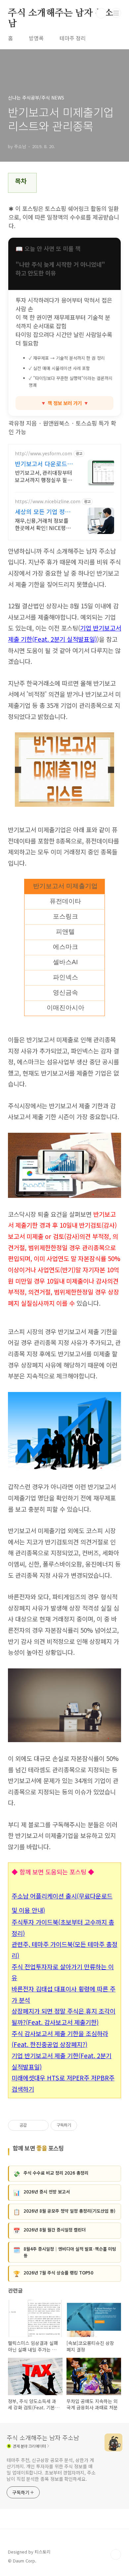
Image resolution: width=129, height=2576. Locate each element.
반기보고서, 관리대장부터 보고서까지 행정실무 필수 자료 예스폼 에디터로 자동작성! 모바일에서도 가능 (44, 476)
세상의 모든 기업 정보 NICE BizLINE (43, 511)
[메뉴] (116, 13)
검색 (101, 13)
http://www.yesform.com (43, 453)
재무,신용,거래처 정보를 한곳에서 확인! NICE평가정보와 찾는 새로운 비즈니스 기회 (44, 524)
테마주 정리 (73, 38)
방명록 (36, 38)
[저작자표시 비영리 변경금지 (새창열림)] (86, 2125)
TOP (116, 2555)
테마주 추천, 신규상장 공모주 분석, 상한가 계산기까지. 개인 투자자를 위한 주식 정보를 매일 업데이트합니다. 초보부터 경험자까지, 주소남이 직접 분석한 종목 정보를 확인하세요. (51, 2469)
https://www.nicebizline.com (48, 501)
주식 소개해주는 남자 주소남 (61, 14)
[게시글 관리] (41, 2125)
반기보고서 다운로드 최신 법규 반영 (45, 464)
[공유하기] (33, 2125)
